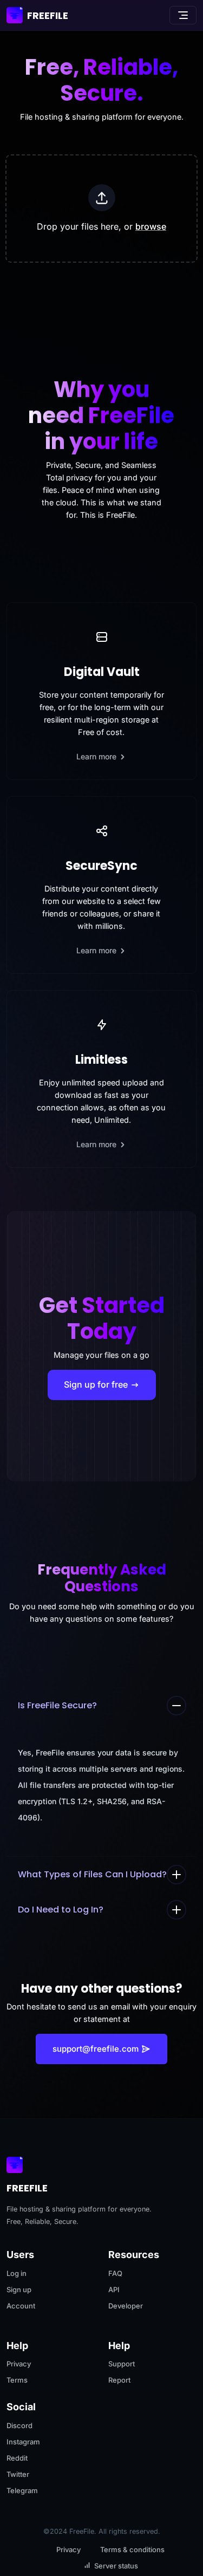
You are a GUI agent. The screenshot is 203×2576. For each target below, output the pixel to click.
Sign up (19, 2289)
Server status (116, 2566)
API (114, 2289)
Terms (17, 2380)
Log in (17, 2273)
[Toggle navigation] (183, 15)
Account (21, 2306)
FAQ (115, 2273)
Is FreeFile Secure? (57, 1705)
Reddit (17, 2458)
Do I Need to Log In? (61, 1910)
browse (151, 226)
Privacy (19, 2364)
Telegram (22, 2490)
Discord (19, 2425)
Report (119, 2380)
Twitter (18, 2474)
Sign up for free (97, 1384)
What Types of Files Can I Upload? (92, 1874)
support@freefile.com (96, 2049)
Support (122, 2364)
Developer (126, 2306)
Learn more (97, 756)
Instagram (23, 2442)
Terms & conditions (132, 2549)
